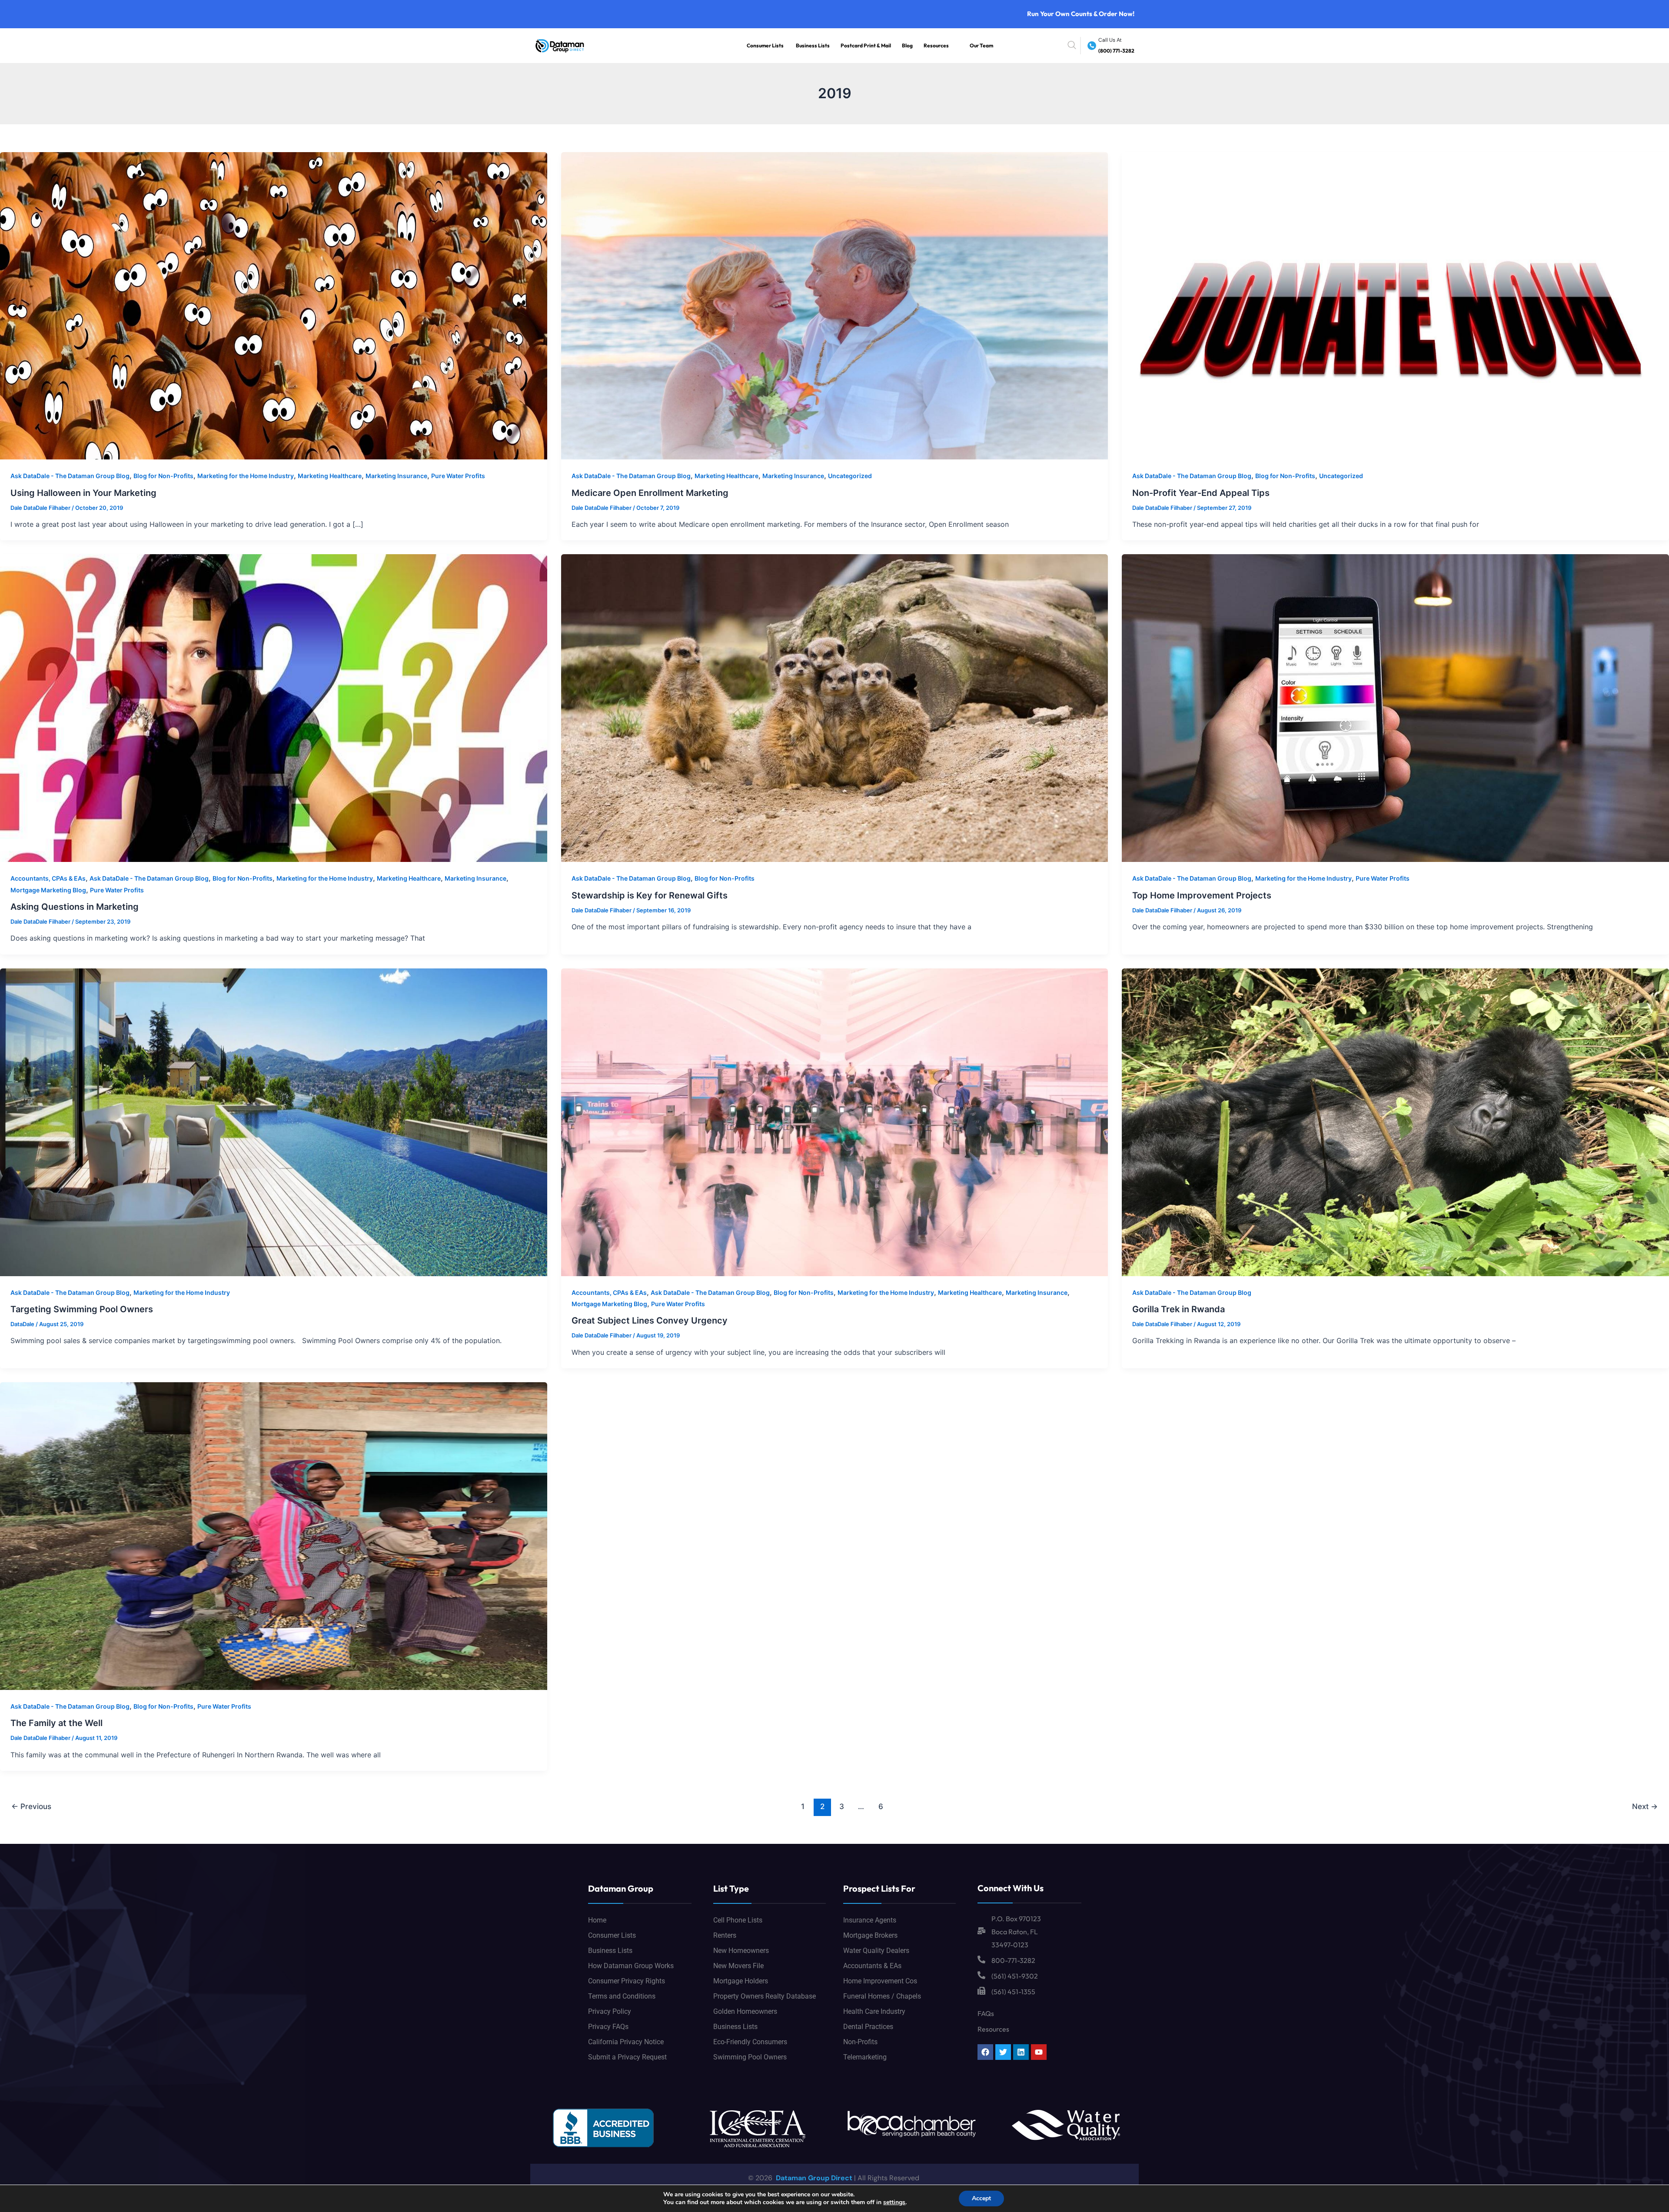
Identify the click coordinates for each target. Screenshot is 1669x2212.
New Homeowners (741, 1951)
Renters (725, 1935)
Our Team (981, 45)
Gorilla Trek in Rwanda (1179, 1309)
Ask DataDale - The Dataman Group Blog (70, 476)
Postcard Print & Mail (866, 45)
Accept (981, 2198)
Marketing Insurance (396, 476)
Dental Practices (868, 2027)
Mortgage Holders (741, 1981)
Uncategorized (850, 476)
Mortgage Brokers (870, 1935)
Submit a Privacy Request (627, 2057)
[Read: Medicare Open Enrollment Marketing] (835, 305)
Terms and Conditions (622, 1996)
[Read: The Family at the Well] (274, 1535)
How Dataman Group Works (631, 1966)
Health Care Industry (874, 2011)
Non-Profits (860, 2042)
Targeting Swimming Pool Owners (82, 1309)
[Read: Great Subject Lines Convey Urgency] (835, 1121)
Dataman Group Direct (813, 2178)
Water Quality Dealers (876, 1951)
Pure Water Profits (458, 476)
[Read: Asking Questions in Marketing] (274, 708)
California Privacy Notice (626, 2042)
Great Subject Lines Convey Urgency (650, 1321)
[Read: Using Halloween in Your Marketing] (274, 305)
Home (597, 1920)
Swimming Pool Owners (750, 2057)
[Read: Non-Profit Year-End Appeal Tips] (1395, 305)
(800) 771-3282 (1116, 51)
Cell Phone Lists (738, 1920)
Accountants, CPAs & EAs (48, 878)
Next (1645, 1806)
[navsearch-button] (1072, 46)
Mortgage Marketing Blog (48, 890)
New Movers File (738, 1966)
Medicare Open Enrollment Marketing (650, 493)
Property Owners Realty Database (765, 1996)
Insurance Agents (870, 1920)
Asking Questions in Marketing (75, 907)
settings (894, 2202)
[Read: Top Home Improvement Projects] (1395, 708)
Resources (936, 45)
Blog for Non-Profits (163, 476)
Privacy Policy (610, 2011)
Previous (31, 1806)
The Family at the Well (57, 1723)
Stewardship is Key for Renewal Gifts (650, 895)
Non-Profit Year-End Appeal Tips (1201, 493)
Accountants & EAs (872, 1966)
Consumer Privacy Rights (627, 1981)
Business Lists (813, 45)
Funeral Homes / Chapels (882, 1996)
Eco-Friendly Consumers (750, 2042)
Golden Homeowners (745, 2011)
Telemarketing (865, 2057)
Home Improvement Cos (880, 1981)
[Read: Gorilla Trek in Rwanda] (1395, 1121)
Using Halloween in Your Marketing (83, 493)
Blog (907, 45)
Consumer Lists (765, 45)
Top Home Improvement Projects (1202, 895)
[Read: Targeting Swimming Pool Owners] (274, 1121)
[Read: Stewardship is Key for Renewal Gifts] (835, 708)
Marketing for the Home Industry (246, 476)
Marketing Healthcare (330, 476)
